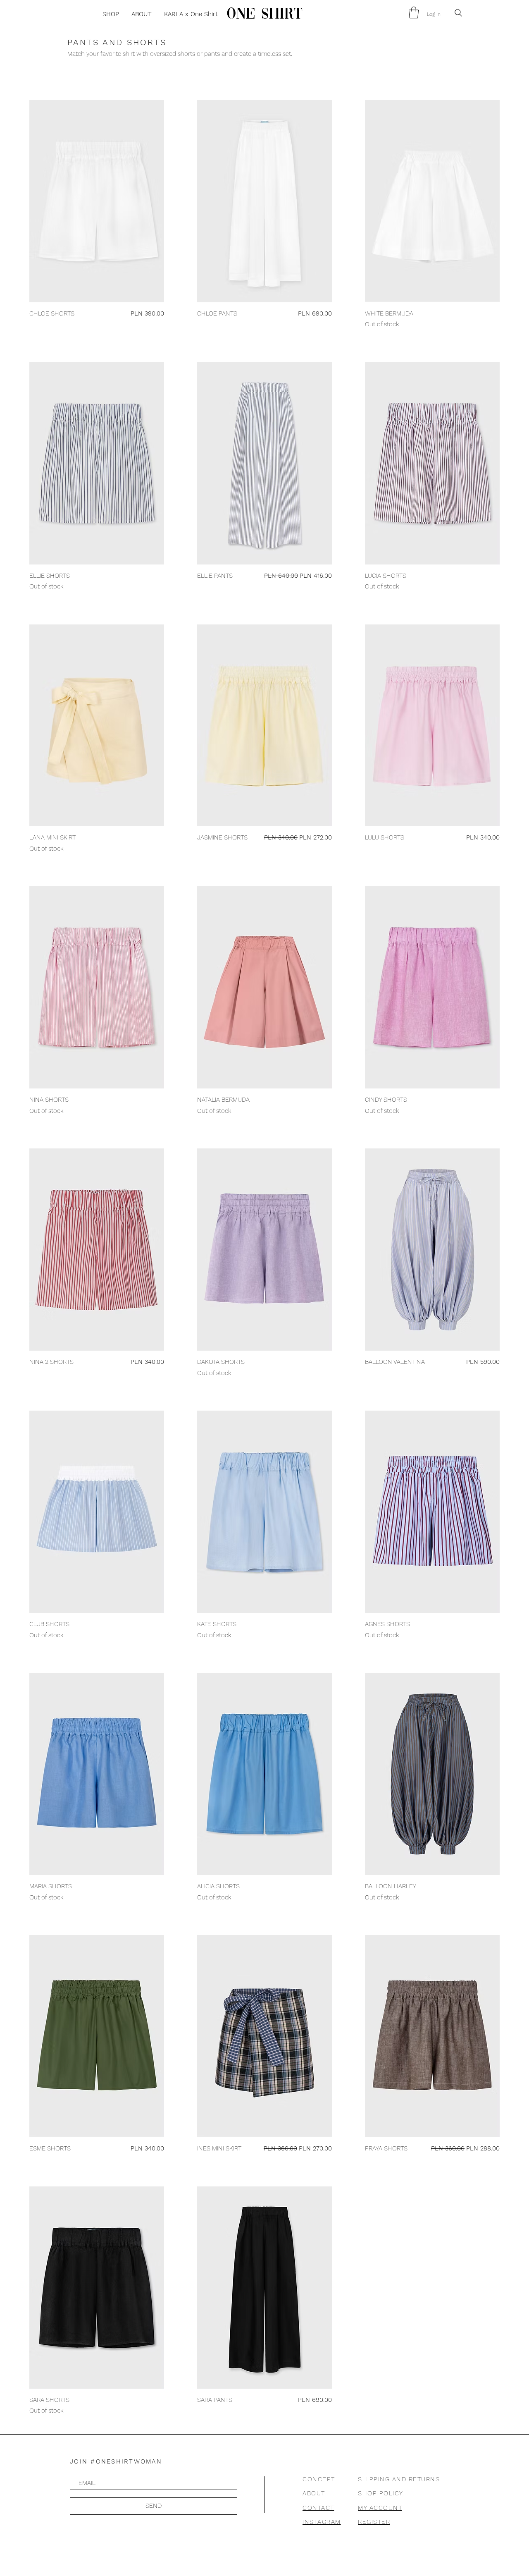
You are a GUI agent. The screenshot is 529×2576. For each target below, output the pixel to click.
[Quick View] (97, 201)
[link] (414, 13)
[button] (111, 14)
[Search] (458, 13)
